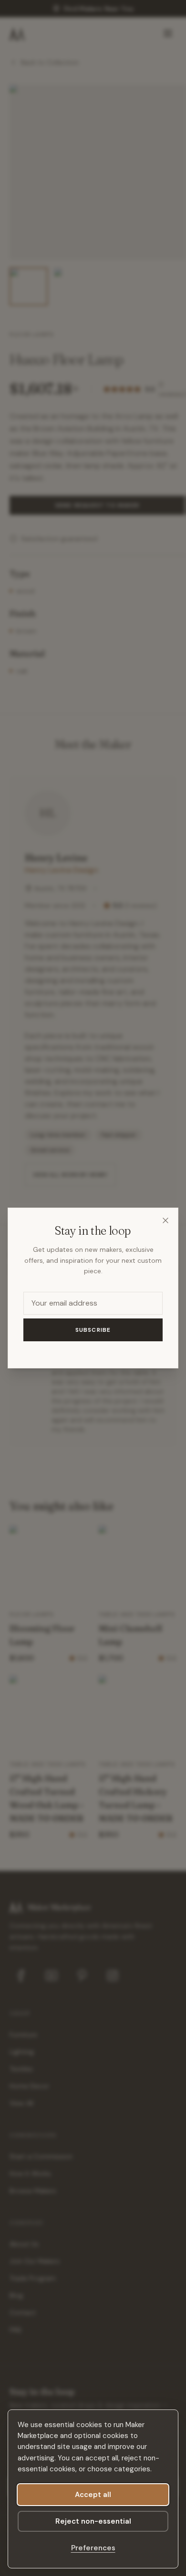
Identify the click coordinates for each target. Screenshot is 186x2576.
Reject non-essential (93, 2521)
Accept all (93, 2495)
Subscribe (93, 1330)
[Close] (165, 1220)
